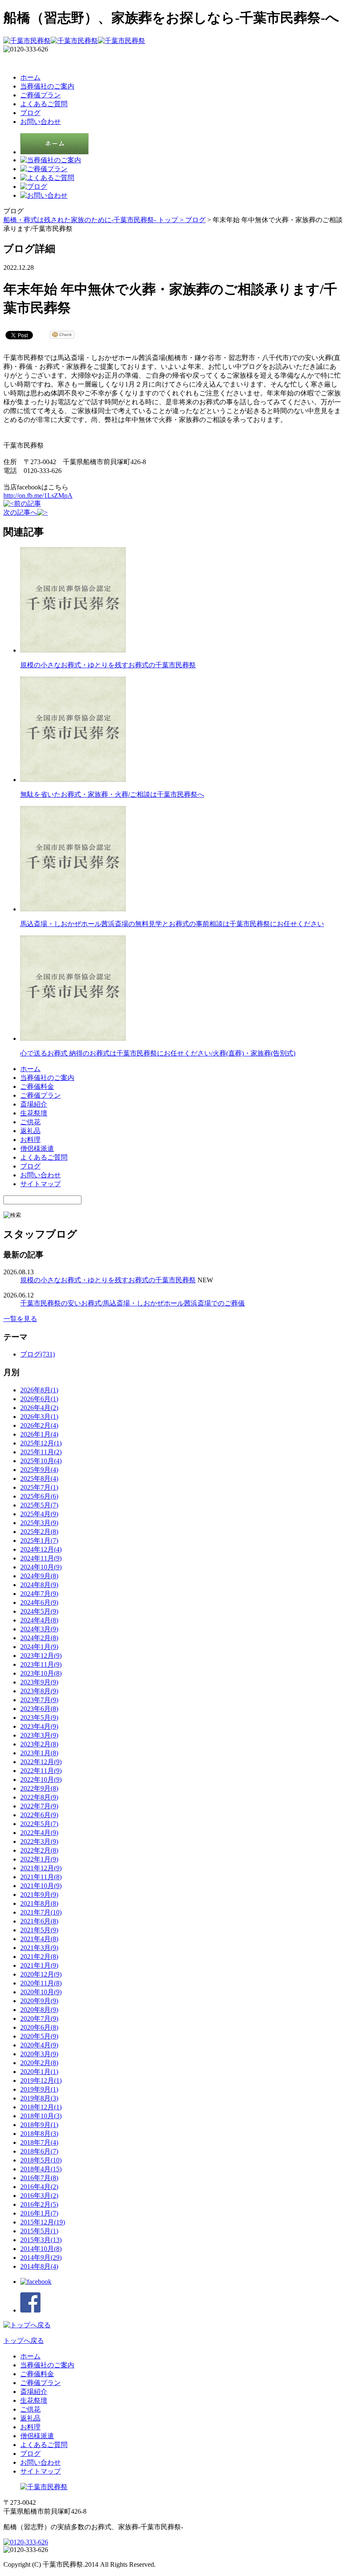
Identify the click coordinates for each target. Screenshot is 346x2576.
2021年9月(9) (39, 1895)
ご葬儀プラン (41, 95)
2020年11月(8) (41, 1983)
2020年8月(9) (39, 2010)
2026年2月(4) (39, 1425)
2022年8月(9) (39, 1797)
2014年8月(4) (39, 2266)
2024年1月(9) (39, 1647)
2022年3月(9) (39, 1841)
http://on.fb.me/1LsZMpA (38, 496)
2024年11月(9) (41, 1558)
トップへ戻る (24, 2341)
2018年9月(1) (39, 2125)
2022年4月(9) (39, 1833)
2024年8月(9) (39, 1585)
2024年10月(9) (41, 1567)
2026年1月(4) (39, 1434)
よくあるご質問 (44, 104)
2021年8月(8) (39, 1903)
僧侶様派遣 (37, 1148)
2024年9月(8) (39, 1576)
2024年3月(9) (39, 1629)
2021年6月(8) (39, 1921)
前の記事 (27, 504)
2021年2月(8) (39, 1957)
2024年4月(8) (39, 1620)
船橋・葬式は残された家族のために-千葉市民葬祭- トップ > (94, 220)
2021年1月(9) (39, 1965)
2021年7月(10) (41, 1912)
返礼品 (30, 1131)
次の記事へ (20, 512)
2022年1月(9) (39, 1859)
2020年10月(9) (41, 1992)
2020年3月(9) (39, 2054)
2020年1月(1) (39, 2072)
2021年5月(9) (39, 1930)
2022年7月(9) (39, 1806)
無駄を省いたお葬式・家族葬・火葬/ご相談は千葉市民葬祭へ (112, 794)
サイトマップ (41, 1184)
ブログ (30, 113)
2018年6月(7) (39, 2151)
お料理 (30, 1140)
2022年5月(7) (39, 1824)
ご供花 (30, 1122)
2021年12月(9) (41, 1868)
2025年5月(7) (39, 1505)
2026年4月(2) (39, 1408)
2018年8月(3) (39, 2134)
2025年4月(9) (39, 1514)
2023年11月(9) (41, 1664)
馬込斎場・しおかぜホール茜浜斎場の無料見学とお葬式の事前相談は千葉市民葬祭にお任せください (172, 924)
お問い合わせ (41, 122)
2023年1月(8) (39, 1753)
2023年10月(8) (41, 1673)
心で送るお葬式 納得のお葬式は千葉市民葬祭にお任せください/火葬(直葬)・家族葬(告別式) (158, 1053)
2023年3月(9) (39, 1735)
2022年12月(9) (41, 1762)
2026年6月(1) (39, 1399)
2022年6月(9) (39, 1815)
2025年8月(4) (39, 1479)
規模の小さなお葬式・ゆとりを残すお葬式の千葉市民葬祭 (108, 665)
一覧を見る (20, 1319)
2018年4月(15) (41, 2169)
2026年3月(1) (39, 1417)
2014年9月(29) (41, 2258)
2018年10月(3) (41, 2116)
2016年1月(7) (39, 2213)
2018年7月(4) (39, 2142)
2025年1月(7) (39, 1540)
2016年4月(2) (39, 2187)
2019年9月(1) (39, 2089)
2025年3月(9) (39, 1523)
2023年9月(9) (39, 1682)
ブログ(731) (38, 1354)
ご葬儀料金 (37, 1087)
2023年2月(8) (39, 1744)
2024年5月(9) (39, 1611)
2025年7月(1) (39, 1487)
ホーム (30, 77)
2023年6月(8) (39, 1709)
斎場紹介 (34, 1104)
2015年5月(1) (39, 2231)
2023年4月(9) (39, 1726)
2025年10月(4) (41, 1461)
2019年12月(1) (41, 2080)
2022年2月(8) (39, 1850)
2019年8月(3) (39, 2098)
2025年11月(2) (41, 1452)
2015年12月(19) (43, 2222)
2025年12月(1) (41, 1443)
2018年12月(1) (41, 2107)
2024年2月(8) (39, 1638)
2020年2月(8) (39, 2063)
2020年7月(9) (39, 2019)
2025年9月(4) (39, 1470)
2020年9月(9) (39, 2001)
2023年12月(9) (41, 1656)
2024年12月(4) (41, 1549)
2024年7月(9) (39, 1594)
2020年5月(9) (39, 2036)
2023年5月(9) (39, 1718)
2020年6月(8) (39, 2027)
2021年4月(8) (39, 1939)
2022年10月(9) (41, 1780)
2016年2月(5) (39, 2204)
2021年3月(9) (39, 1948)
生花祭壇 (34, 1113)
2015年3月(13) (41, 2240)
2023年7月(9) (39, 1700)
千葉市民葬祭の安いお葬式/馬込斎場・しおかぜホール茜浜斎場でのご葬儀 (132, 1303)
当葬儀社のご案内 (47, 86)
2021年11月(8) (41, 1877)
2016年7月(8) (39, 2178)
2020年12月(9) (41, 1974)
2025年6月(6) (39, 1496)
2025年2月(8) (39, 1532)
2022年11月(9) (41, 1771)
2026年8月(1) (39, 1390)
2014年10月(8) (41, 2249)
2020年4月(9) (39, 2045)
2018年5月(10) (41, 2160)
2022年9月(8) (39, 1788)
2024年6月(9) (39, 1602)
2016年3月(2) (39, 2196)
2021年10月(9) (41, 1886)
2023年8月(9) (39, 1691)
